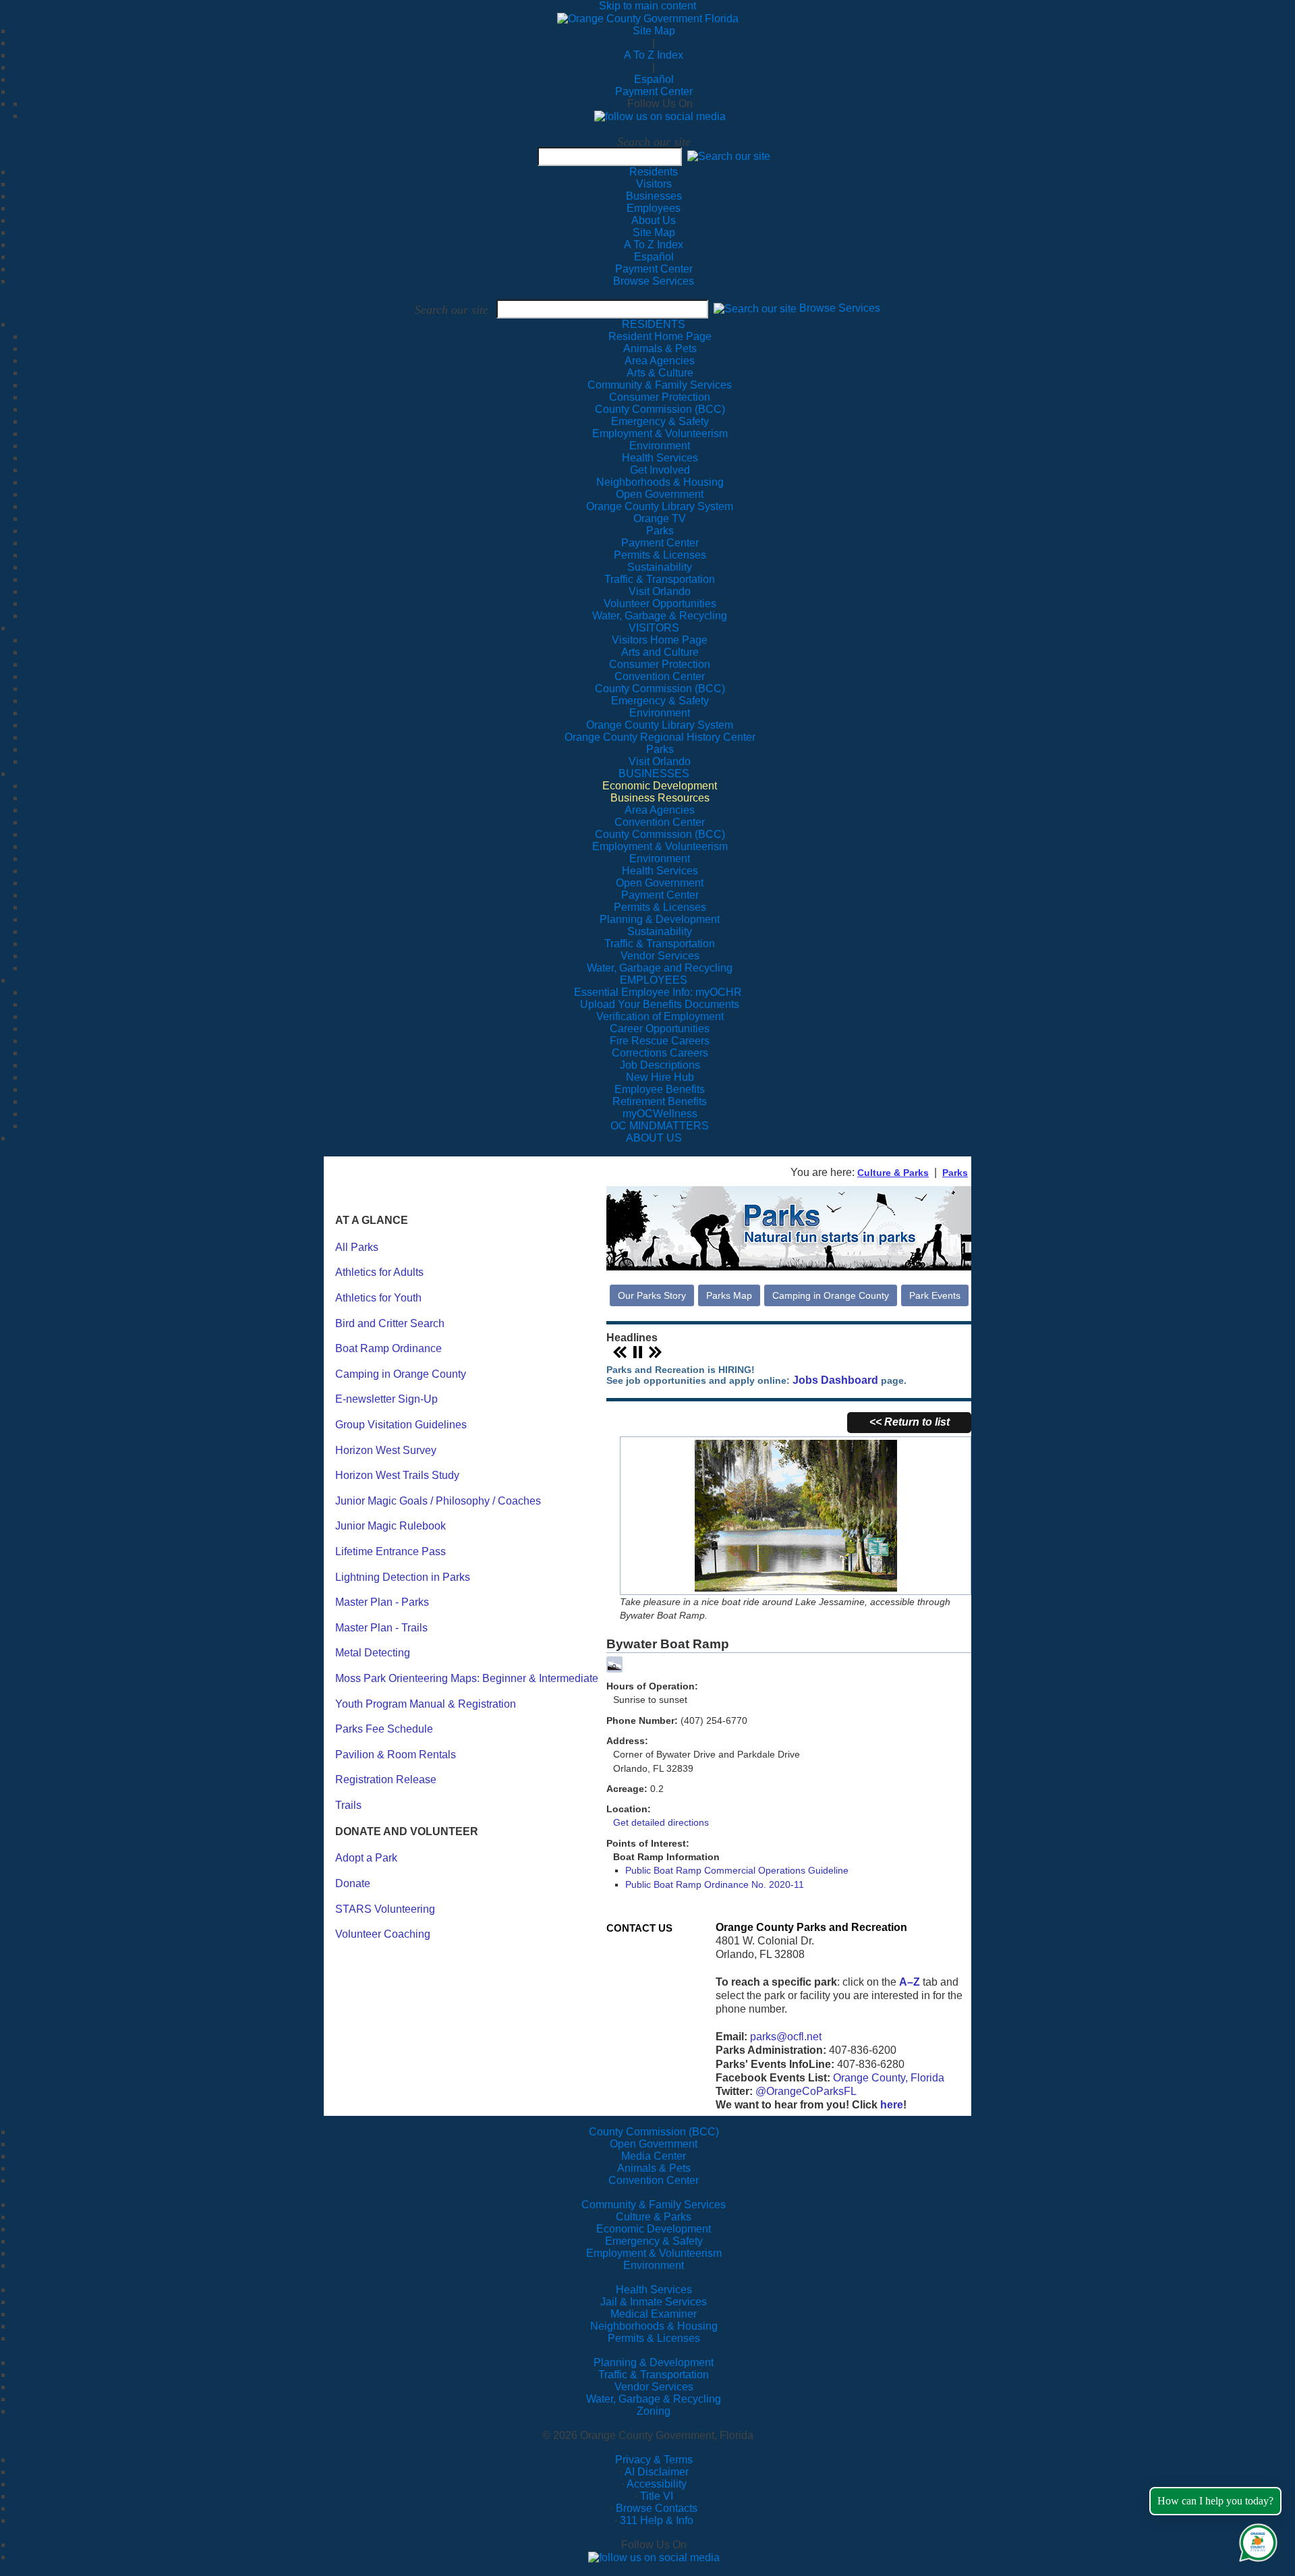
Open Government (654, 2144)
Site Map (654, 31)
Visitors (654, 184)
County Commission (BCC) (654, 2132)
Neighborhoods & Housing (654, 2326)
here (892, 2105)
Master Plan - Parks (382, 1602)
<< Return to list (910, 1422)
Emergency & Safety (654, 2241)
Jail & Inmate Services (654, 2302)
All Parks (357, 1247)
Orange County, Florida (889, 2078)
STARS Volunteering (385, 1909)
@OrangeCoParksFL (806, 2091)
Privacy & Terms (654, 2460)
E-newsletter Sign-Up (386, 1399)
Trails (348, 1805)
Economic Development (654, 2229)
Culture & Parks (893, 1173)
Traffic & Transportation (654, 2375)
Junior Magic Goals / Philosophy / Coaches (438, 1501)
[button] (729, 156)
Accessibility (657, 2484)
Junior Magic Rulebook (391, 1526)
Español (654, 79)
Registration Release (386, 1780)
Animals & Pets (654, 2168)
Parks (955, 1173)
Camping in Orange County (401, 1374)
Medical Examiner (654, 2314)
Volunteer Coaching (383, 1934)
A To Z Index (654, 55)
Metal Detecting (373, 1653)
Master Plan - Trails (381, 1628)
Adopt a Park (366, 1858)
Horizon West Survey (386, 1450)
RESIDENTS (654, 324)
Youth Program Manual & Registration (426, 1704)
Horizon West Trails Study (397, 1475)
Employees (654, 208)
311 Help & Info (657, 2520)
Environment (654, 2265)
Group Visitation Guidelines (401, 1425)
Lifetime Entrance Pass (391, 1551)
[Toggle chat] (1256, 2540)
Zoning (654, 2411)
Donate (353, 1883)
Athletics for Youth (378, 1298)
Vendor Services (654, 2387)
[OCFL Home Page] (648, 18)
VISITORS (654, 628)
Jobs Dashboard (835, 1380)
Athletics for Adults (379, 1272)
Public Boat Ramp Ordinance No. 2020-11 (715, 1884)
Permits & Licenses (654, 2338)
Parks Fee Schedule (384, 1729)
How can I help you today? (1215, 2501)
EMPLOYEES (654, 980)
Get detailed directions (661, 1822)
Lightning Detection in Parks (403, 1577)
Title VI (657, 2496)
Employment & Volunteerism (654, 2253)
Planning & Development (654, 2362)
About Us (654, 220)
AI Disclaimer (657, 2472)
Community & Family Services (660, 385)
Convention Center (654, 2180)
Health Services (654, 2290)
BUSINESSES (654, 774)
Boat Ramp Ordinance (388, 1348)
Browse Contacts (657, 2508)
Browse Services (654, 281)
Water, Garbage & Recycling (654, 2399)
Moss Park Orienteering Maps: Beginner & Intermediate (467, 1678)
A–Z (910, 1982)
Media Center (654, 2156)
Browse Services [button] (840, 309)
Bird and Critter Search (390, 1323)
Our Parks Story (652, 1295)
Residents (654, 172)
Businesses (654, 196)
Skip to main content (647, 6)
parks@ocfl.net (786, 2037)
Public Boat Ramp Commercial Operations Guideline (737, 1870)
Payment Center (654, 91)
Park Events (935, 1295)
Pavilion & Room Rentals (396, 1755)
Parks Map (729, 1295)
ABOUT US (654, 1138)
